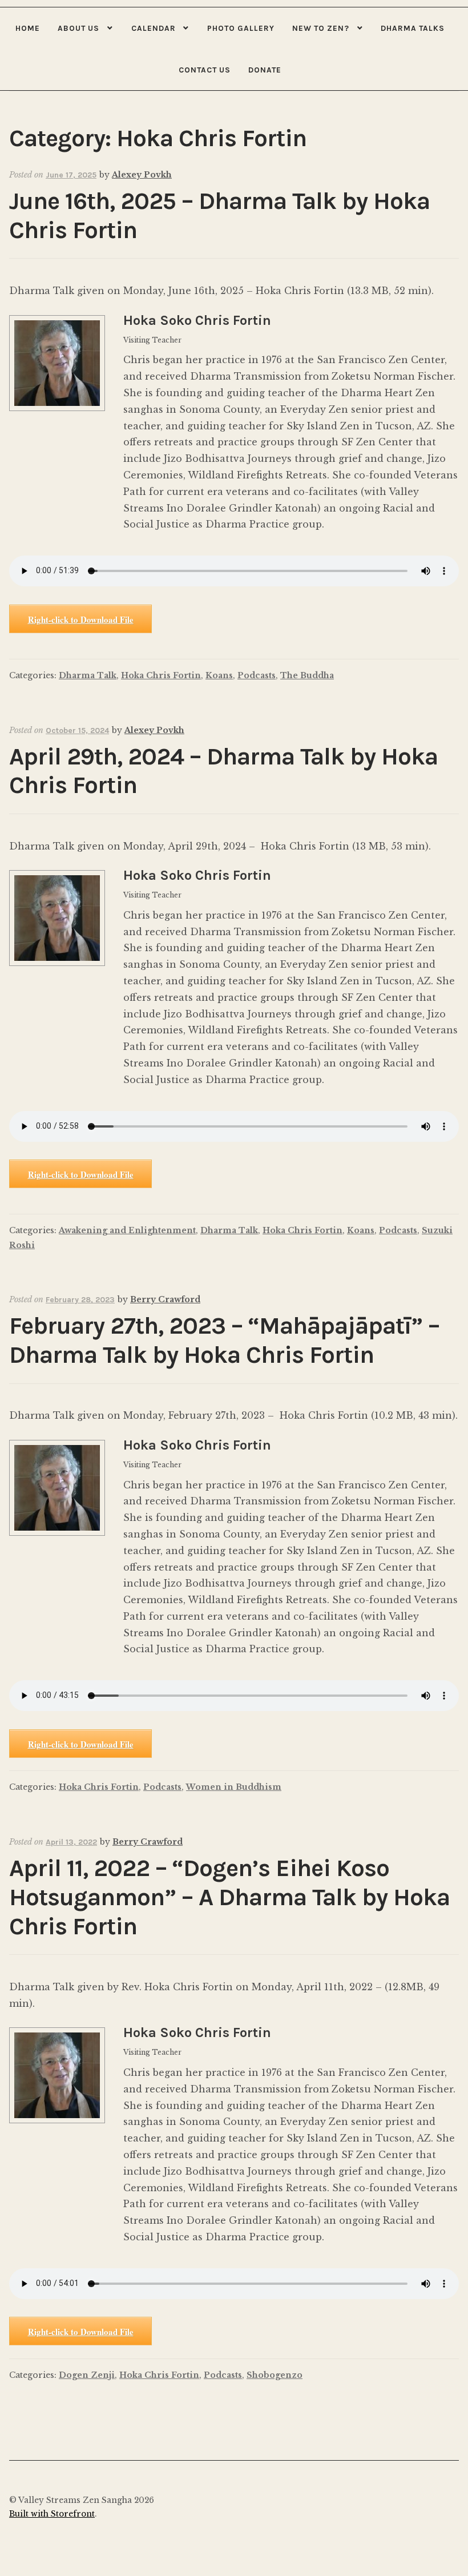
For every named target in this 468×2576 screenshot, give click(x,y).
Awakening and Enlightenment (127, 1230)
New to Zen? (321, 28)
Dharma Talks (413, 28)
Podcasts (257, 675)
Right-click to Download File (81, 619)
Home (28, 28)
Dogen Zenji (87, 2375)
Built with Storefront (52, 2514)
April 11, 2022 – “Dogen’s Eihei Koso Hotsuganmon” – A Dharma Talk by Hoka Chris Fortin (229, 1897)
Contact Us (205, 70)
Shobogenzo (275, 2375)
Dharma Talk (88, 675)
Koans (219, 675)
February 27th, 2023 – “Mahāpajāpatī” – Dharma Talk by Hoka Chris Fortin (224, 1341)
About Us (78, 28)
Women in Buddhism (234, 1787)
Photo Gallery (241, 28)
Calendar (154, 28)
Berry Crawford (165, 1299)
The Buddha (307, 675)
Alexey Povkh (142, 175)
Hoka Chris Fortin (161, 675)
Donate (265, 70)
